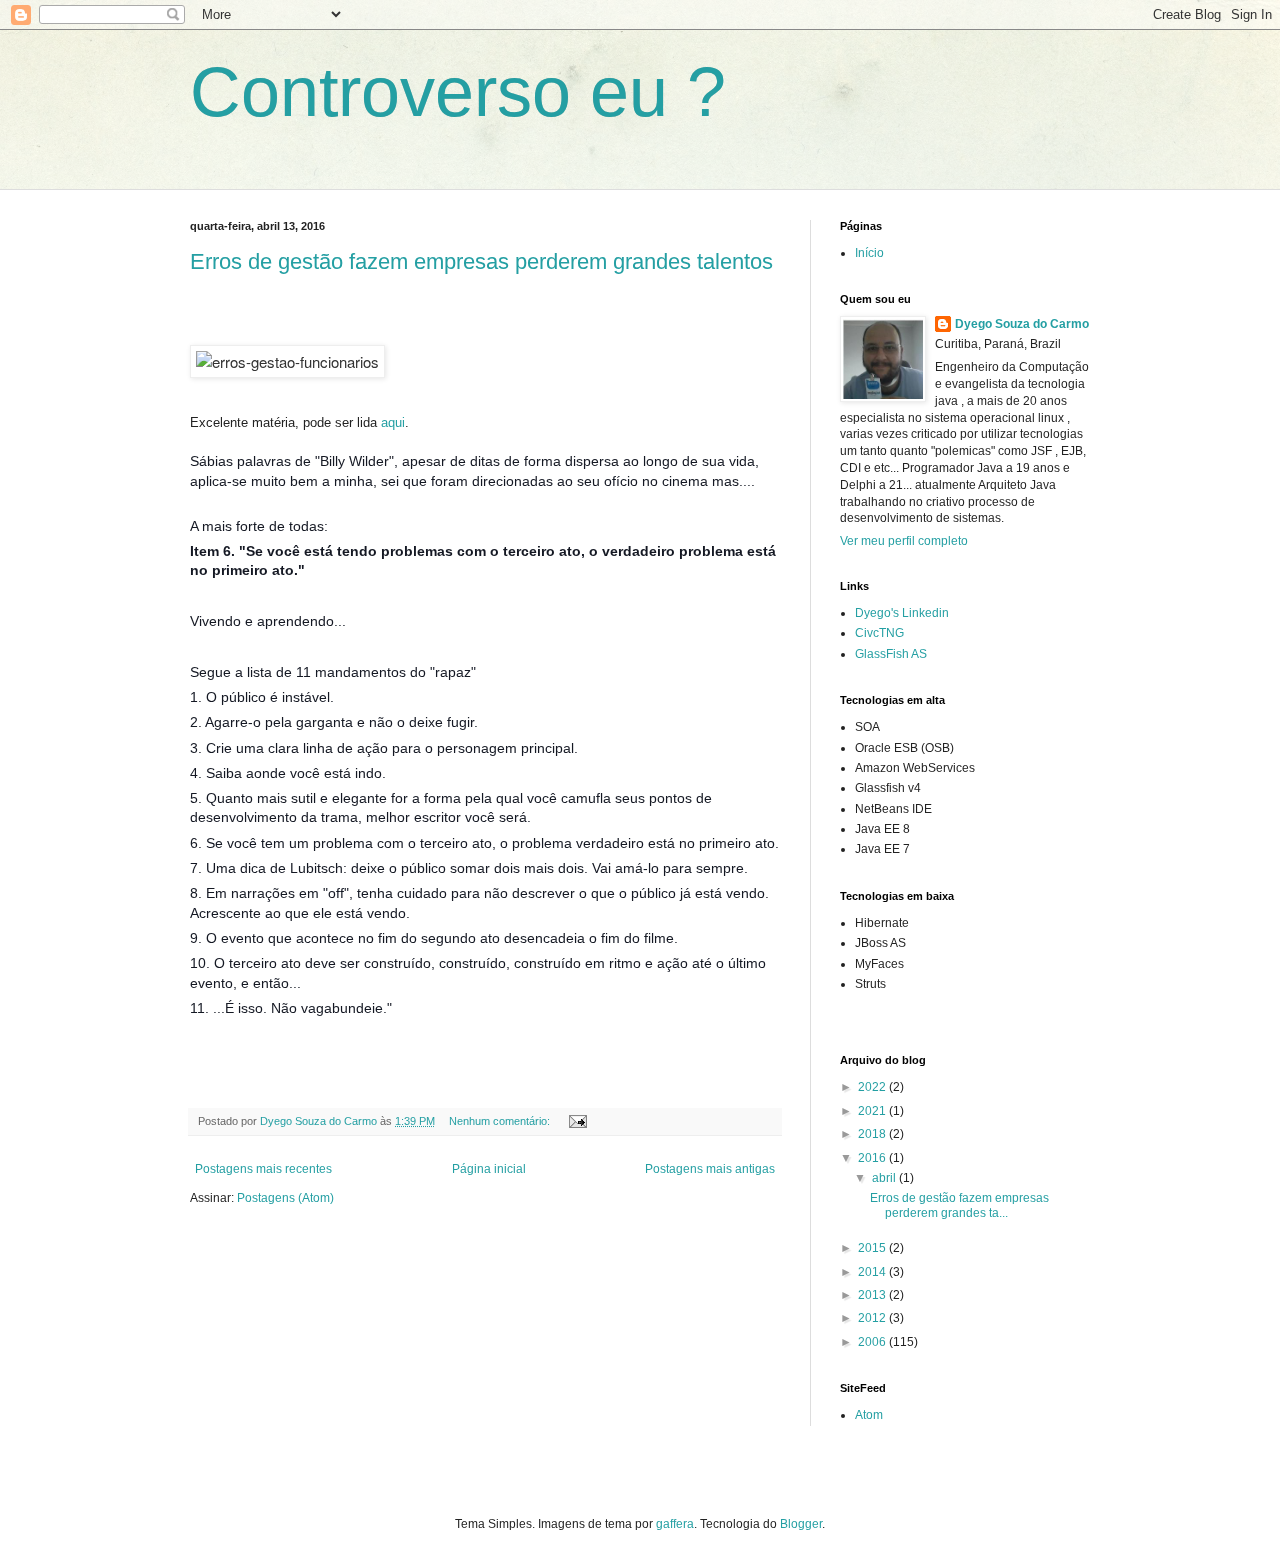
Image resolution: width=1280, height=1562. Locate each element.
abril (885, 1178)
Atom (869, 1415)
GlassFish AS (891, 654)
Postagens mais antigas (710, 1169)
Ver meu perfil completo (904, 541)
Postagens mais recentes (263, 1169)
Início (869, 253)
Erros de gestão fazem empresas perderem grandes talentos (481, 261)
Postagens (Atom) (285, 1198)
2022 (873, 1087)
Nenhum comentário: (501, 1121)
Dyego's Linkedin (902, 613)
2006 (873, 1342)
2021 (873, 1111)
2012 (873, 1318)
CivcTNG (879, 633)
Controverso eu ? (458, 92)
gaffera (675, 1524)
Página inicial (489, 1169)
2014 (873, 1272)
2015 (873, 1248)
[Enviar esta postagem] (577, 1121)
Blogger (801, 1524)
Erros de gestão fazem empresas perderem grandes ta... (959, 1205)
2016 (873, 1158)
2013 (873, 1295)
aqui (393, 422)
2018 (873, 1134)
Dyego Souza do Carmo (1022, 324)
